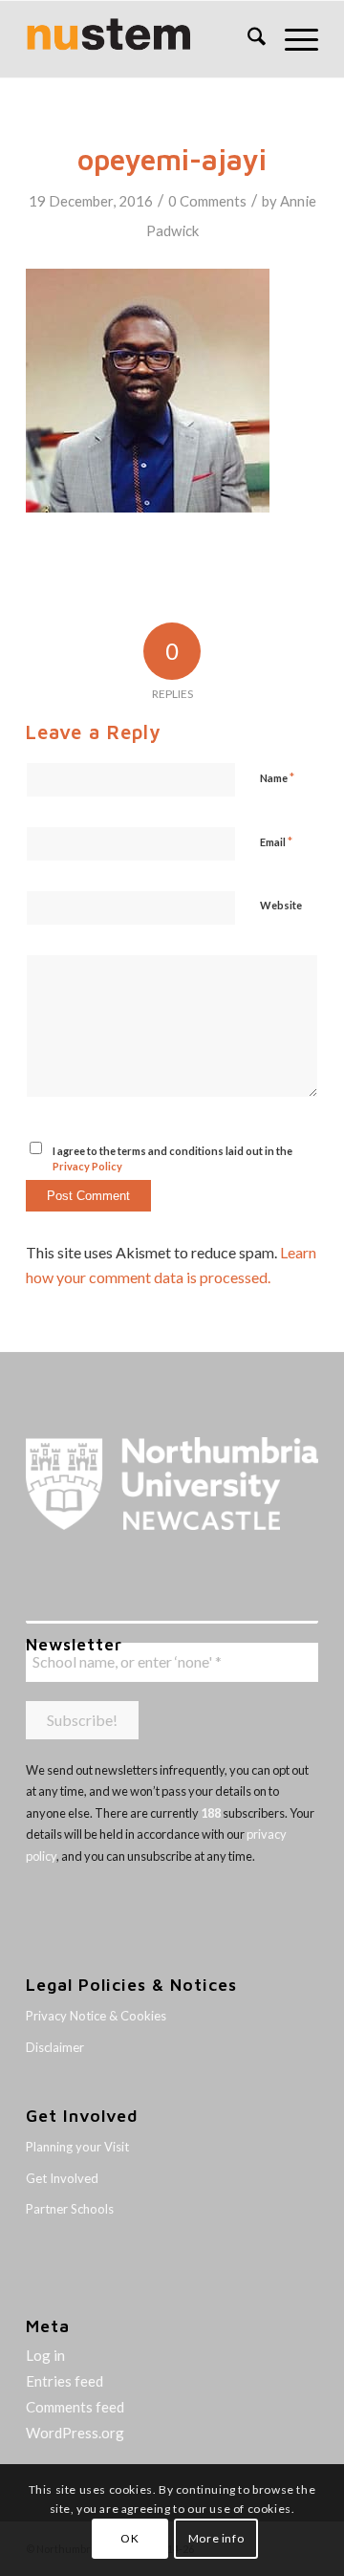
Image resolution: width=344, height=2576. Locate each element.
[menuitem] (247, 39)
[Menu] (292, 39)
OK (129, 2538)
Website (281, 905)
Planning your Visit (77, 2147)
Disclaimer (55, 2047)
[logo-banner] (143, 39)
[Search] (247, 39)
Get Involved (62, 2178)
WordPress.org (75, 2433)
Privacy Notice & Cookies (96, 2016)
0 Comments (207, 201)
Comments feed (75, 2407)
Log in (45, 2355)
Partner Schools (70, 2209)
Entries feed (64, 2381)
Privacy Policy (87, 1166)
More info (216, 2538)
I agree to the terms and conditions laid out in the (172, 1159)
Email (276, 841)
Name (277, 777)
